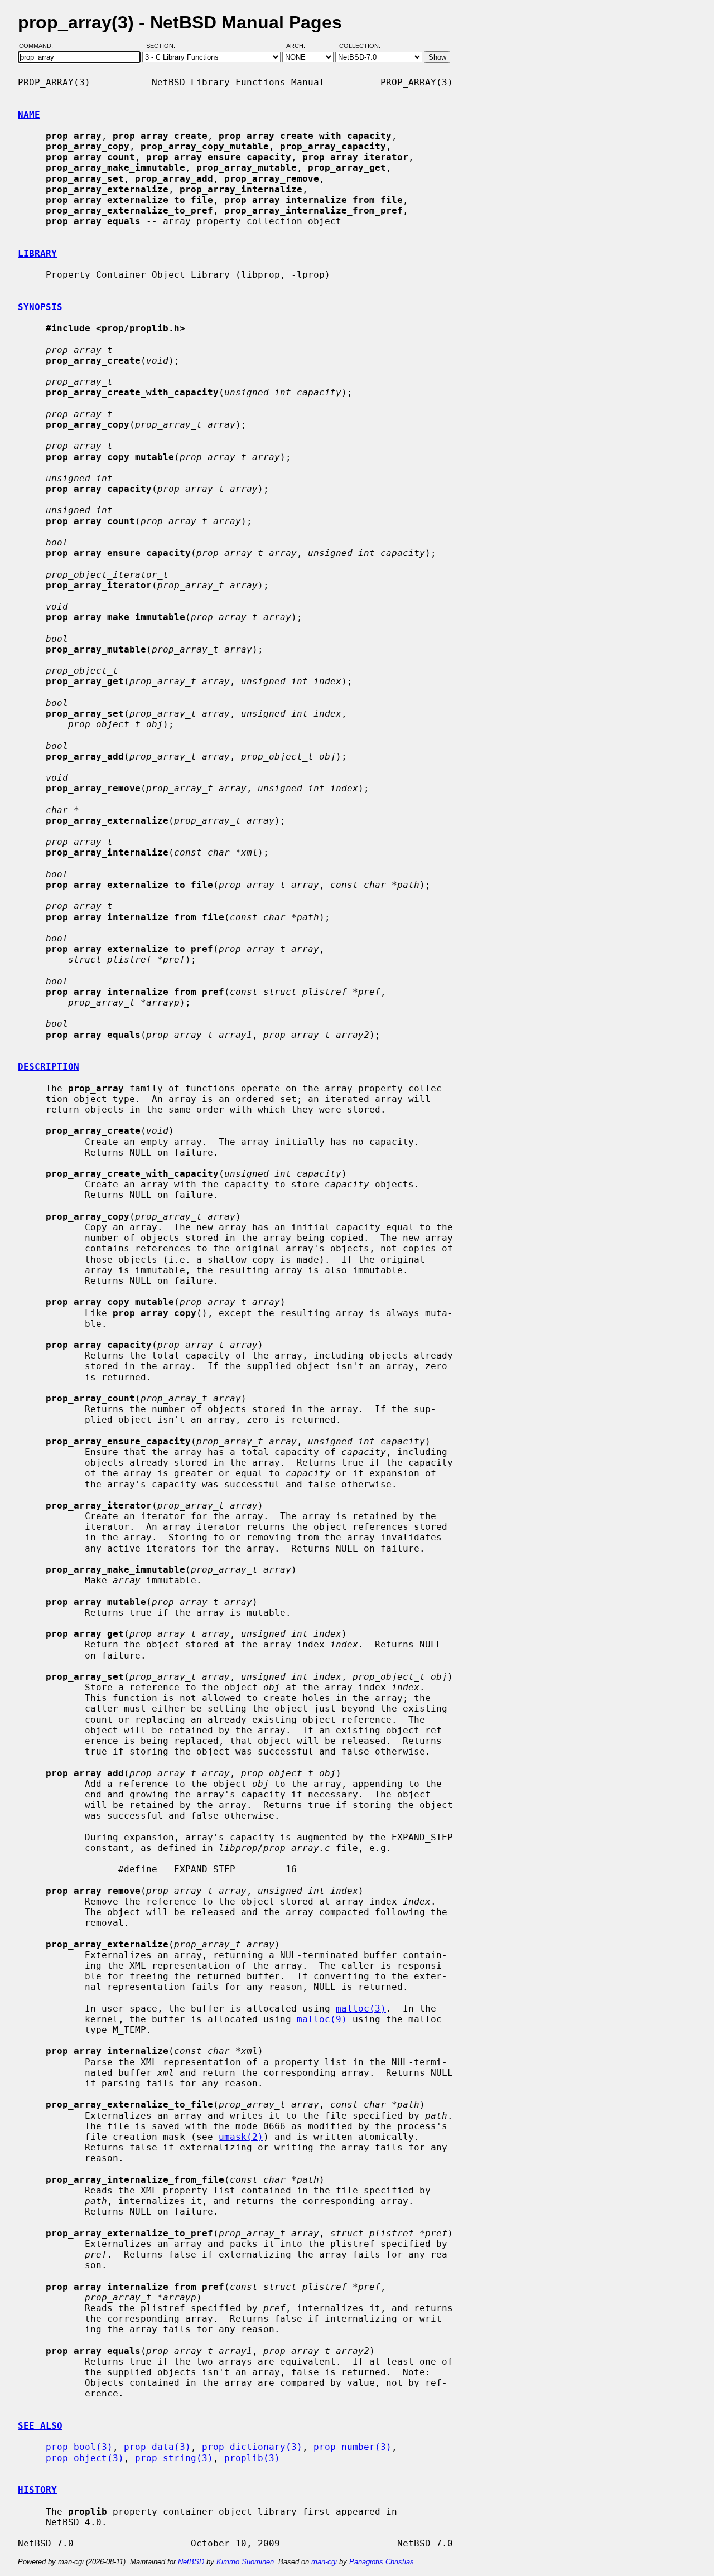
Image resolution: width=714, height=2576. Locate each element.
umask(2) (241, 2137)
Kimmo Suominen (245, 2562)
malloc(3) (361, 2009)
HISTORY (37, 2490)
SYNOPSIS (40, 307)
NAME (29, 115)
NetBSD (191, 2562)
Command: (39, 46)
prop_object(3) (85, 2458)
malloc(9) (322, 2019)
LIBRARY (37, 253)
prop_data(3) (157, 2447)
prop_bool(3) (79, 2447)
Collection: (360, 46)
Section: (163, 46)
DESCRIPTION (49, 1067)
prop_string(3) (174, 2458)
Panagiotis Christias (382, 2562)
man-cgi (324, 2562)
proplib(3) (252, 2458)
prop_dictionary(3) (252, 2447)
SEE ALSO (40, 2426)
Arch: (301, 46)
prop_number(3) (353, 2447)
